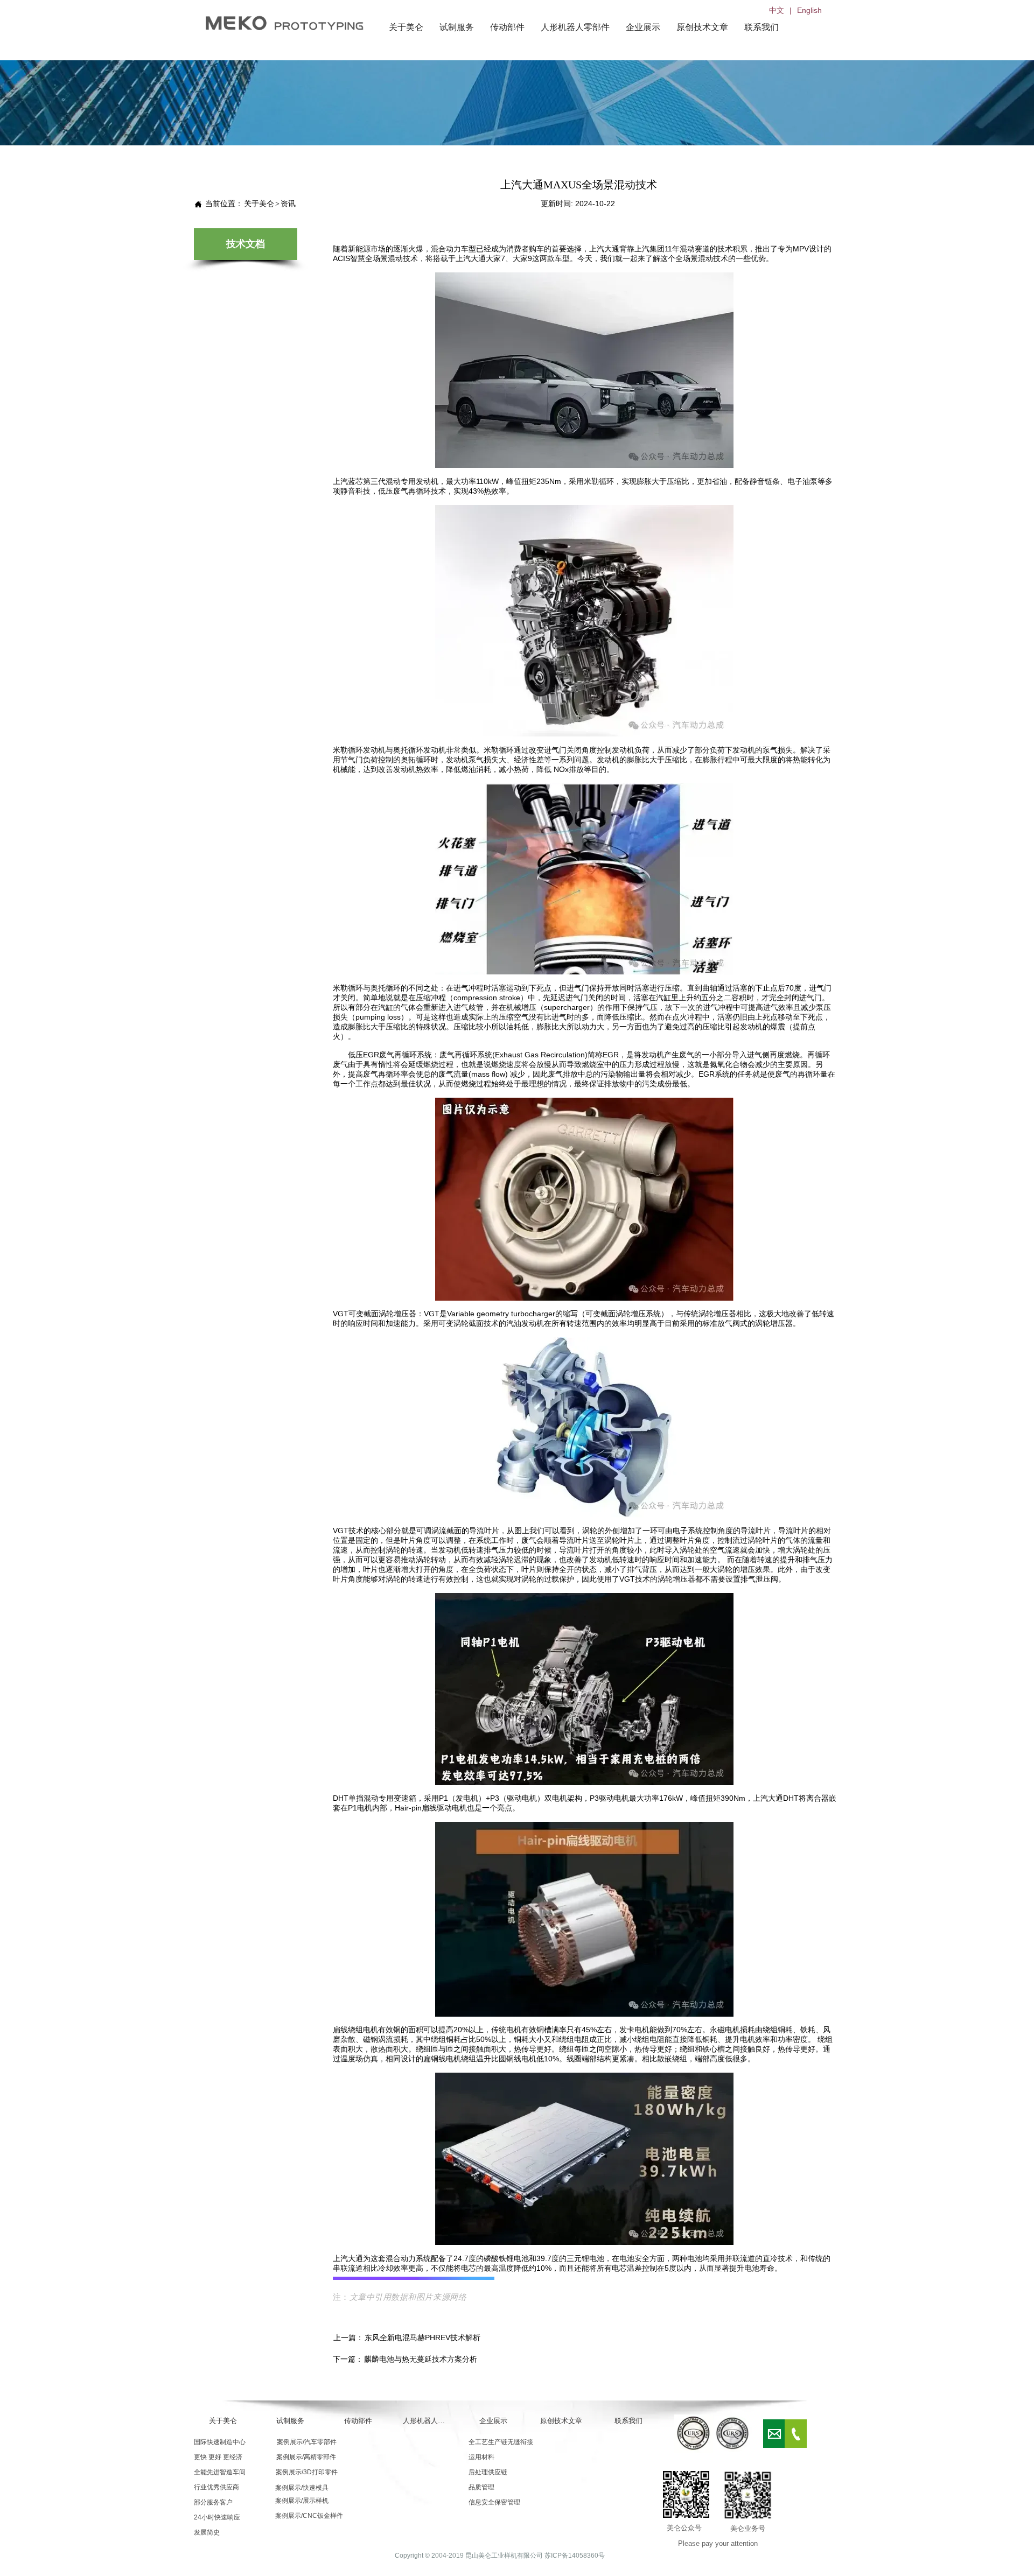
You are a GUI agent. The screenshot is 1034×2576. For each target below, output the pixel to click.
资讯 (288, 204)
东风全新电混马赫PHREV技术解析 (422, 2338)
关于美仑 (259, 204)
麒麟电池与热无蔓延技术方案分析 (421, 2359)
